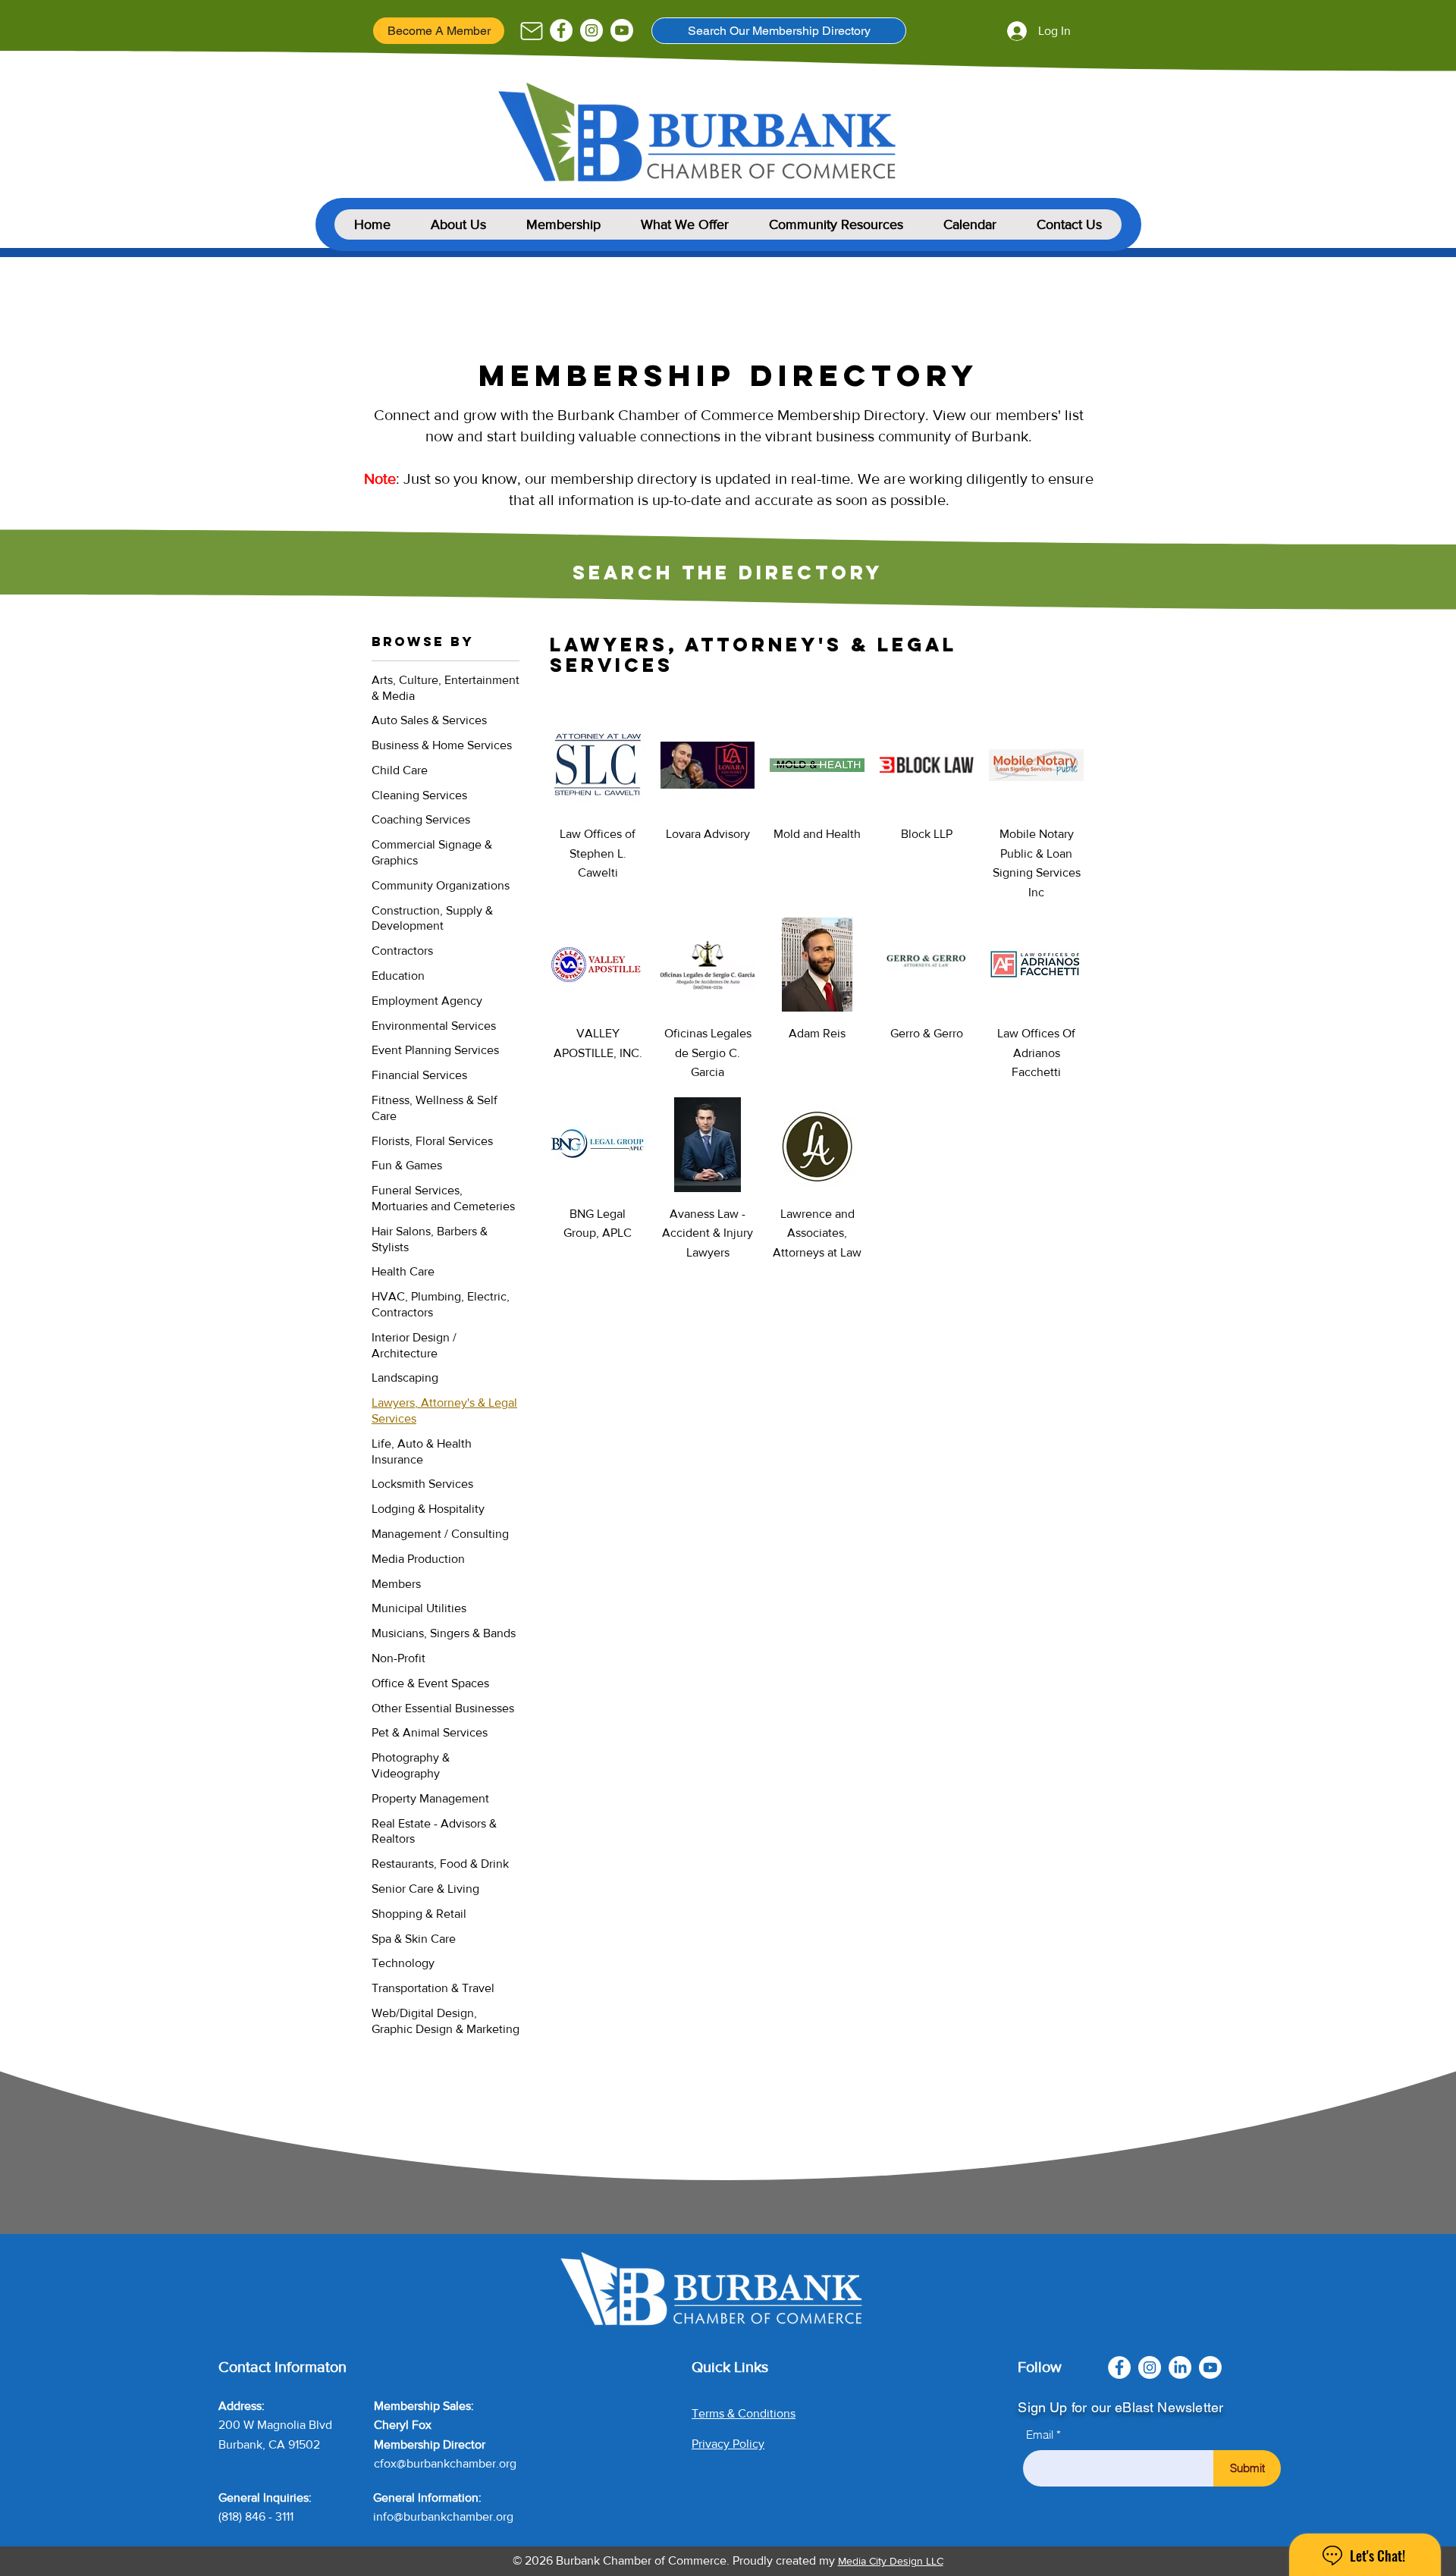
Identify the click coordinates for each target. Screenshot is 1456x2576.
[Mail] (531, 31)
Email (1040, 2435)
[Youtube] (622, 30)
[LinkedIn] (1180, 2367)
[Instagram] (591, 30)
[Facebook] (561, 30)
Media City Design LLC (891, 2561)
